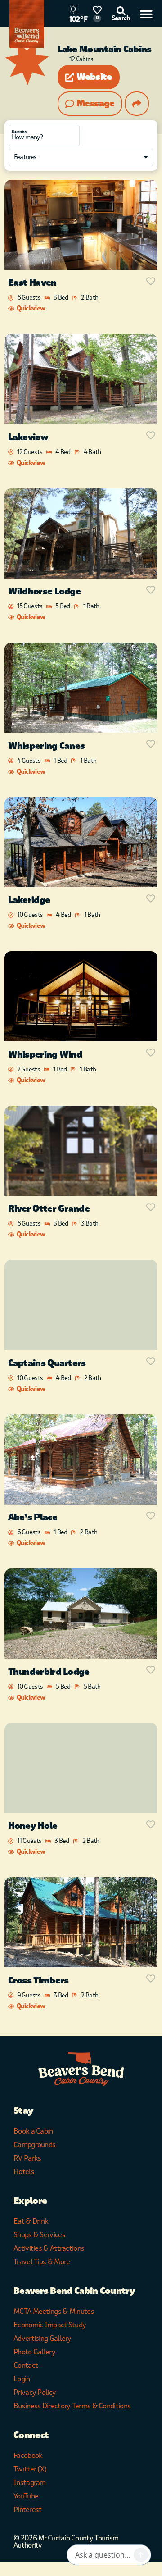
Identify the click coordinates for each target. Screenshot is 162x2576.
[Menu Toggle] (146, 14)
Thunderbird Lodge (49, 1672)
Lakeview (28, 437)
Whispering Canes (47, 746)
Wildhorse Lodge (45, 591)
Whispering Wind (45, 1055)
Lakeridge (29, 900)
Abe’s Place (33, 1517)
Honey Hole (33, 1826)
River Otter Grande (49, 1209)
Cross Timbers (38, 1981)
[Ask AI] (141, 2555)
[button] (89, 77)
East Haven (32, 283)
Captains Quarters (47, 1363)
